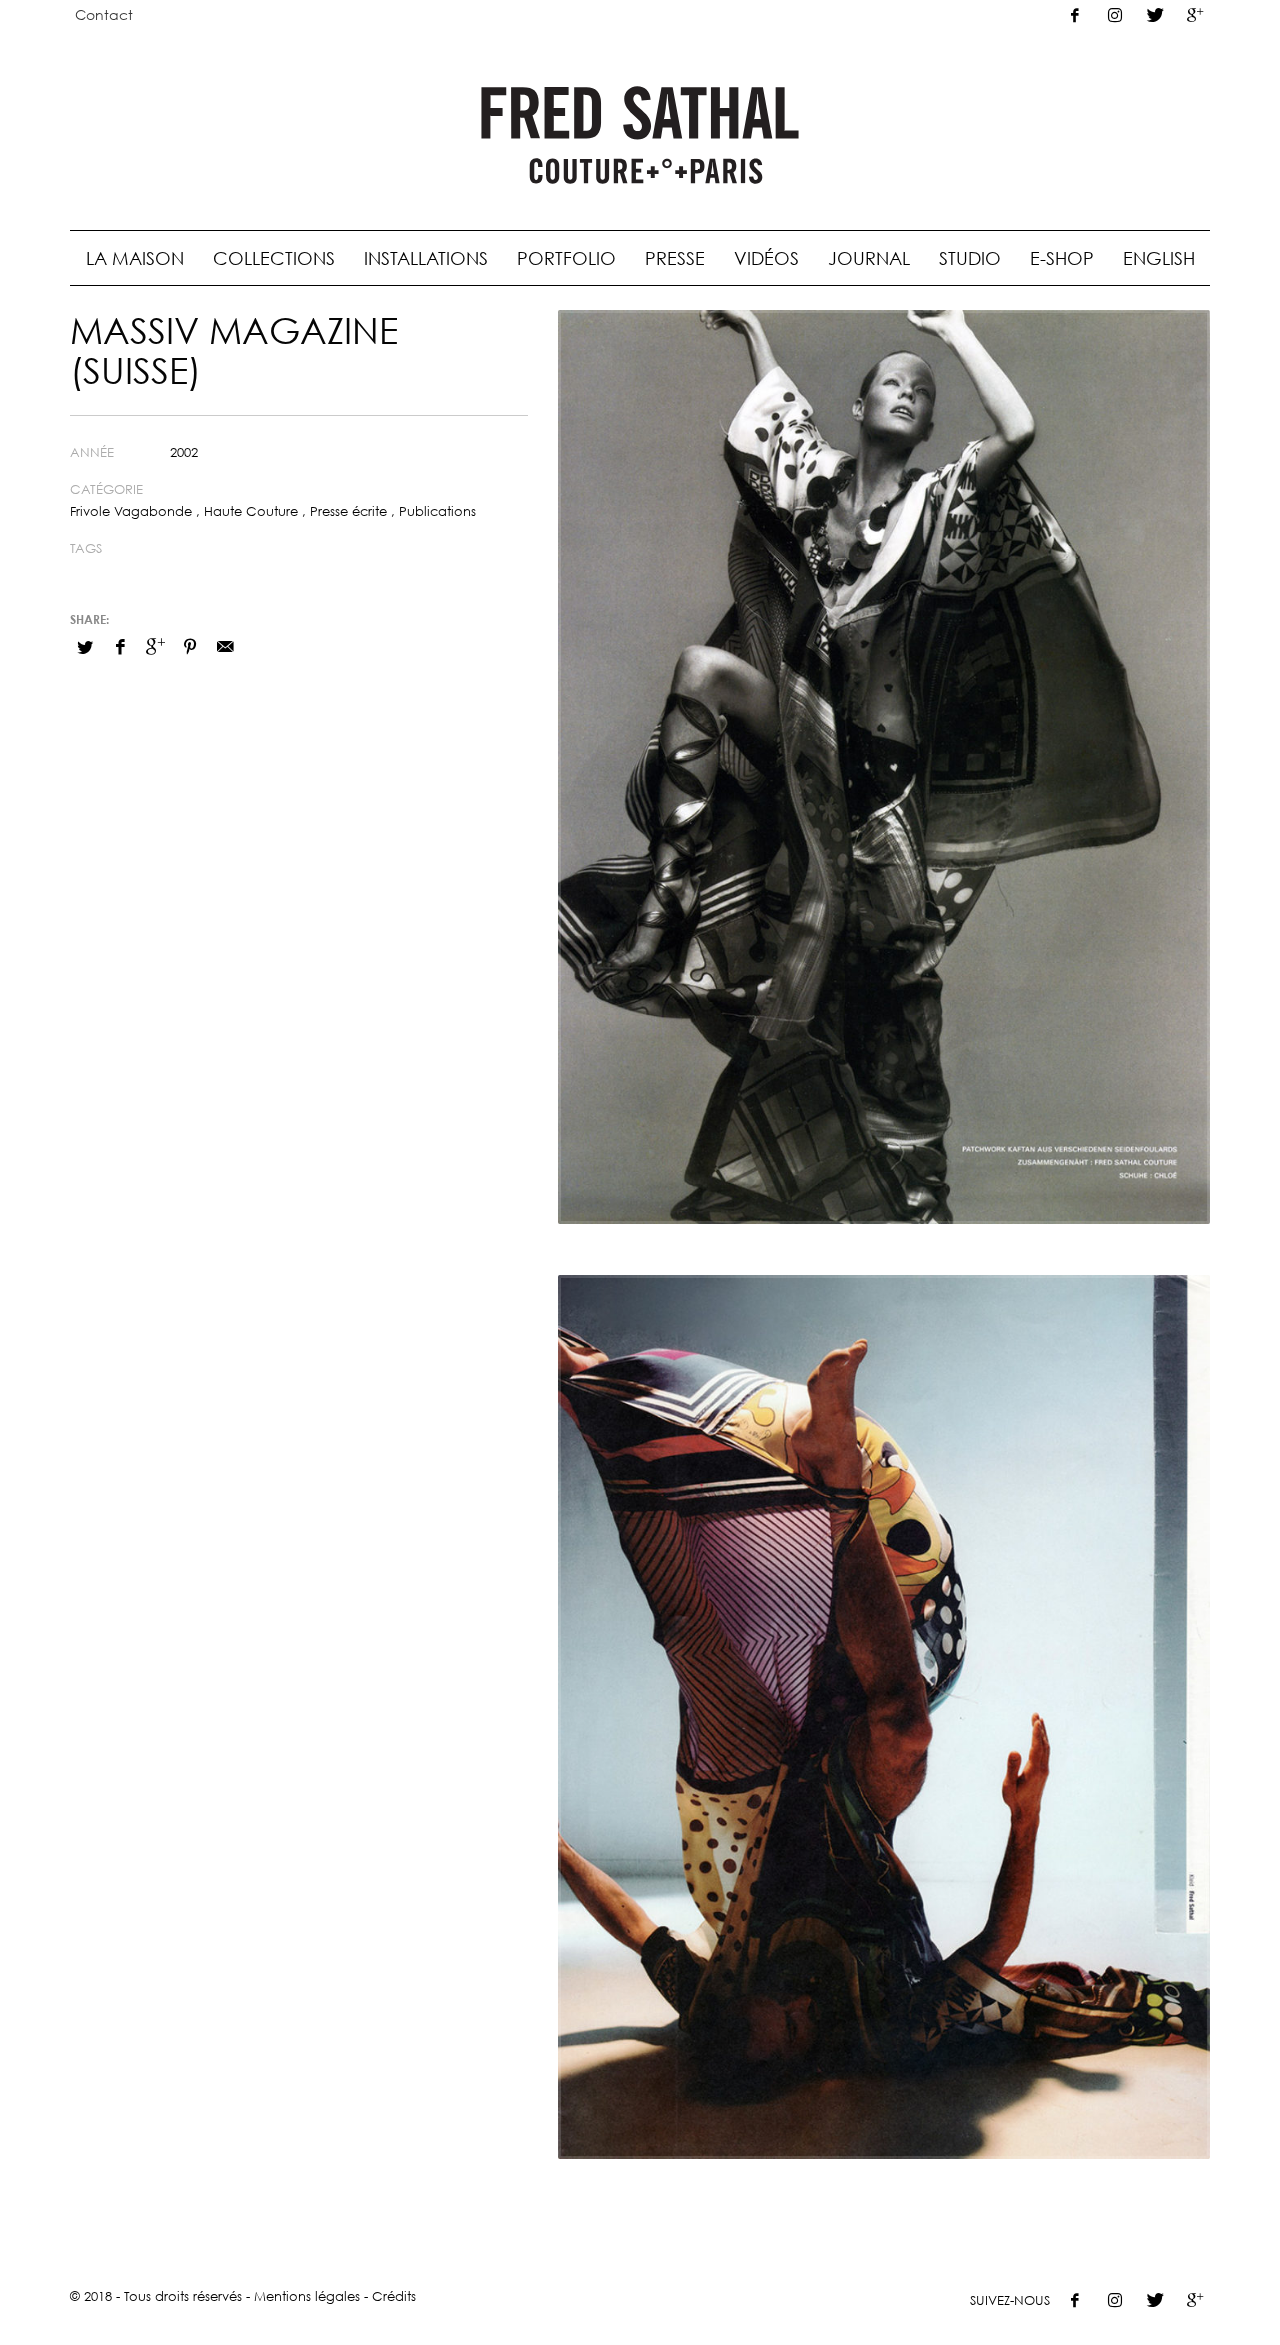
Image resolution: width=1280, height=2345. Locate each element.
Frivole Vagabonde (131, 511)
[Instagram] (1115, 15)
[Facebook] (1075, 15)
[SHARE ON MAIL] (225, 646)
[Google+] (1195, 15)
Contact (104, 14)
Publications (437, 511)
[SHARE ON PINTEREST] (190, 646)
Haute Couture (251, 511)
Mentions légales (307, 2296)
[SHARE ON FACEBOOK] (120, 646)
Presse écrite (348, 511)
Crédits (394, 2296)
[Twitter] (1155, 15)
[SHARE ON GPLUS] (155, 646)
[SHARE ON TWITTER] (85, 647)
